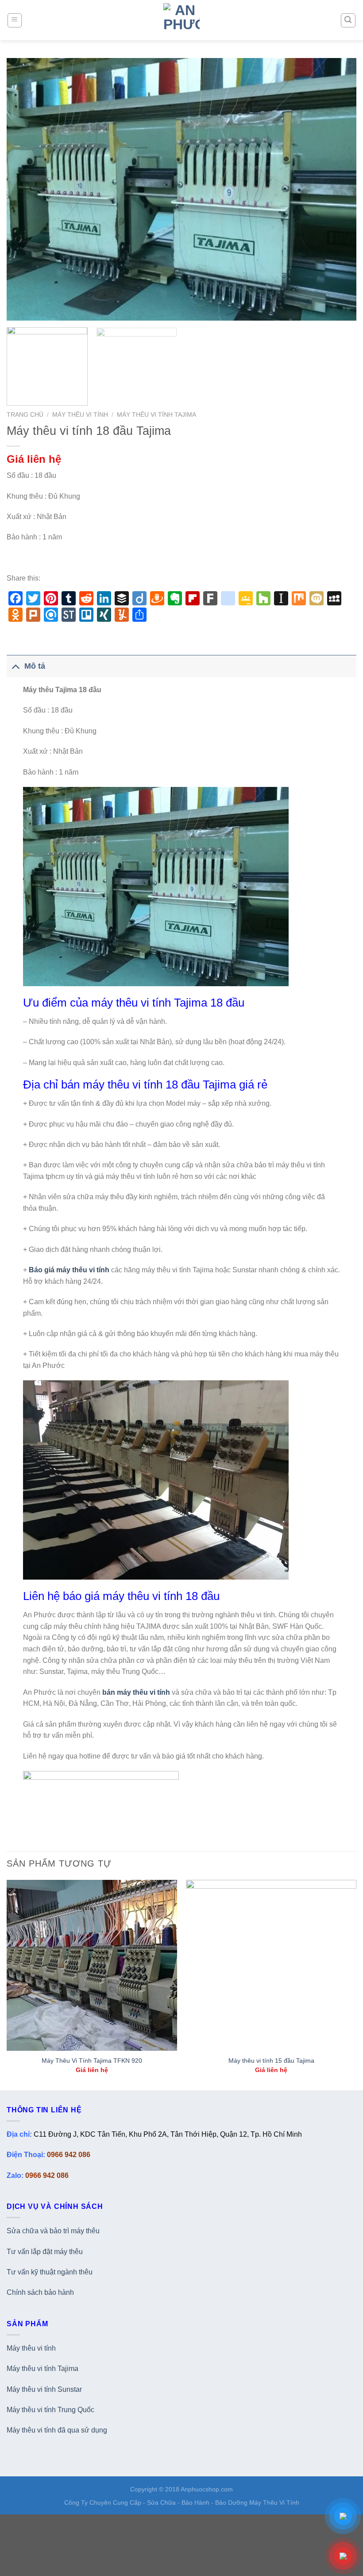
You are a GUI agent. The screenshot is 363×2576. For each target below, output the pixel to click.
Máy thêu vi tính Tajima (42, 2369)
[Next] (338, 189)
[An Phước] (182, 20)
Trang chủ (25, 415)
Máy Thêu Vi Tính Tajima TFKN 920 (92, 2061)
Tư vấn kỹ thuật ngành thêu (50, 2272)
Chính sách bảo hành (40, 2292)
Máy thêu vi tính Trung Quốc (50, 2410)
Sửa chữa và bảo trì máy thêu (53, 2231)
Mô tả (35, 666)
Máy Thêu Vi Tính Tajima (156, 415)
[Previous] (25, 189)
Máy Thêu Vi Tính (80, 415)
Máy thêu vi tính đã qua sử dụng (57, 2430)
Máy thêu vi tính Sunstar (44, 2389)
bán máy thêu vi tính (136, 1692)
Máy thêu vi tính (31, 2348)
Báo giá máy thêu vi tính (69, 1270)
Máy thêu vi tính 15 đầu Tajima (271, 2061)
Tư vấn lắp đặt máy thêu (45, 2252)
